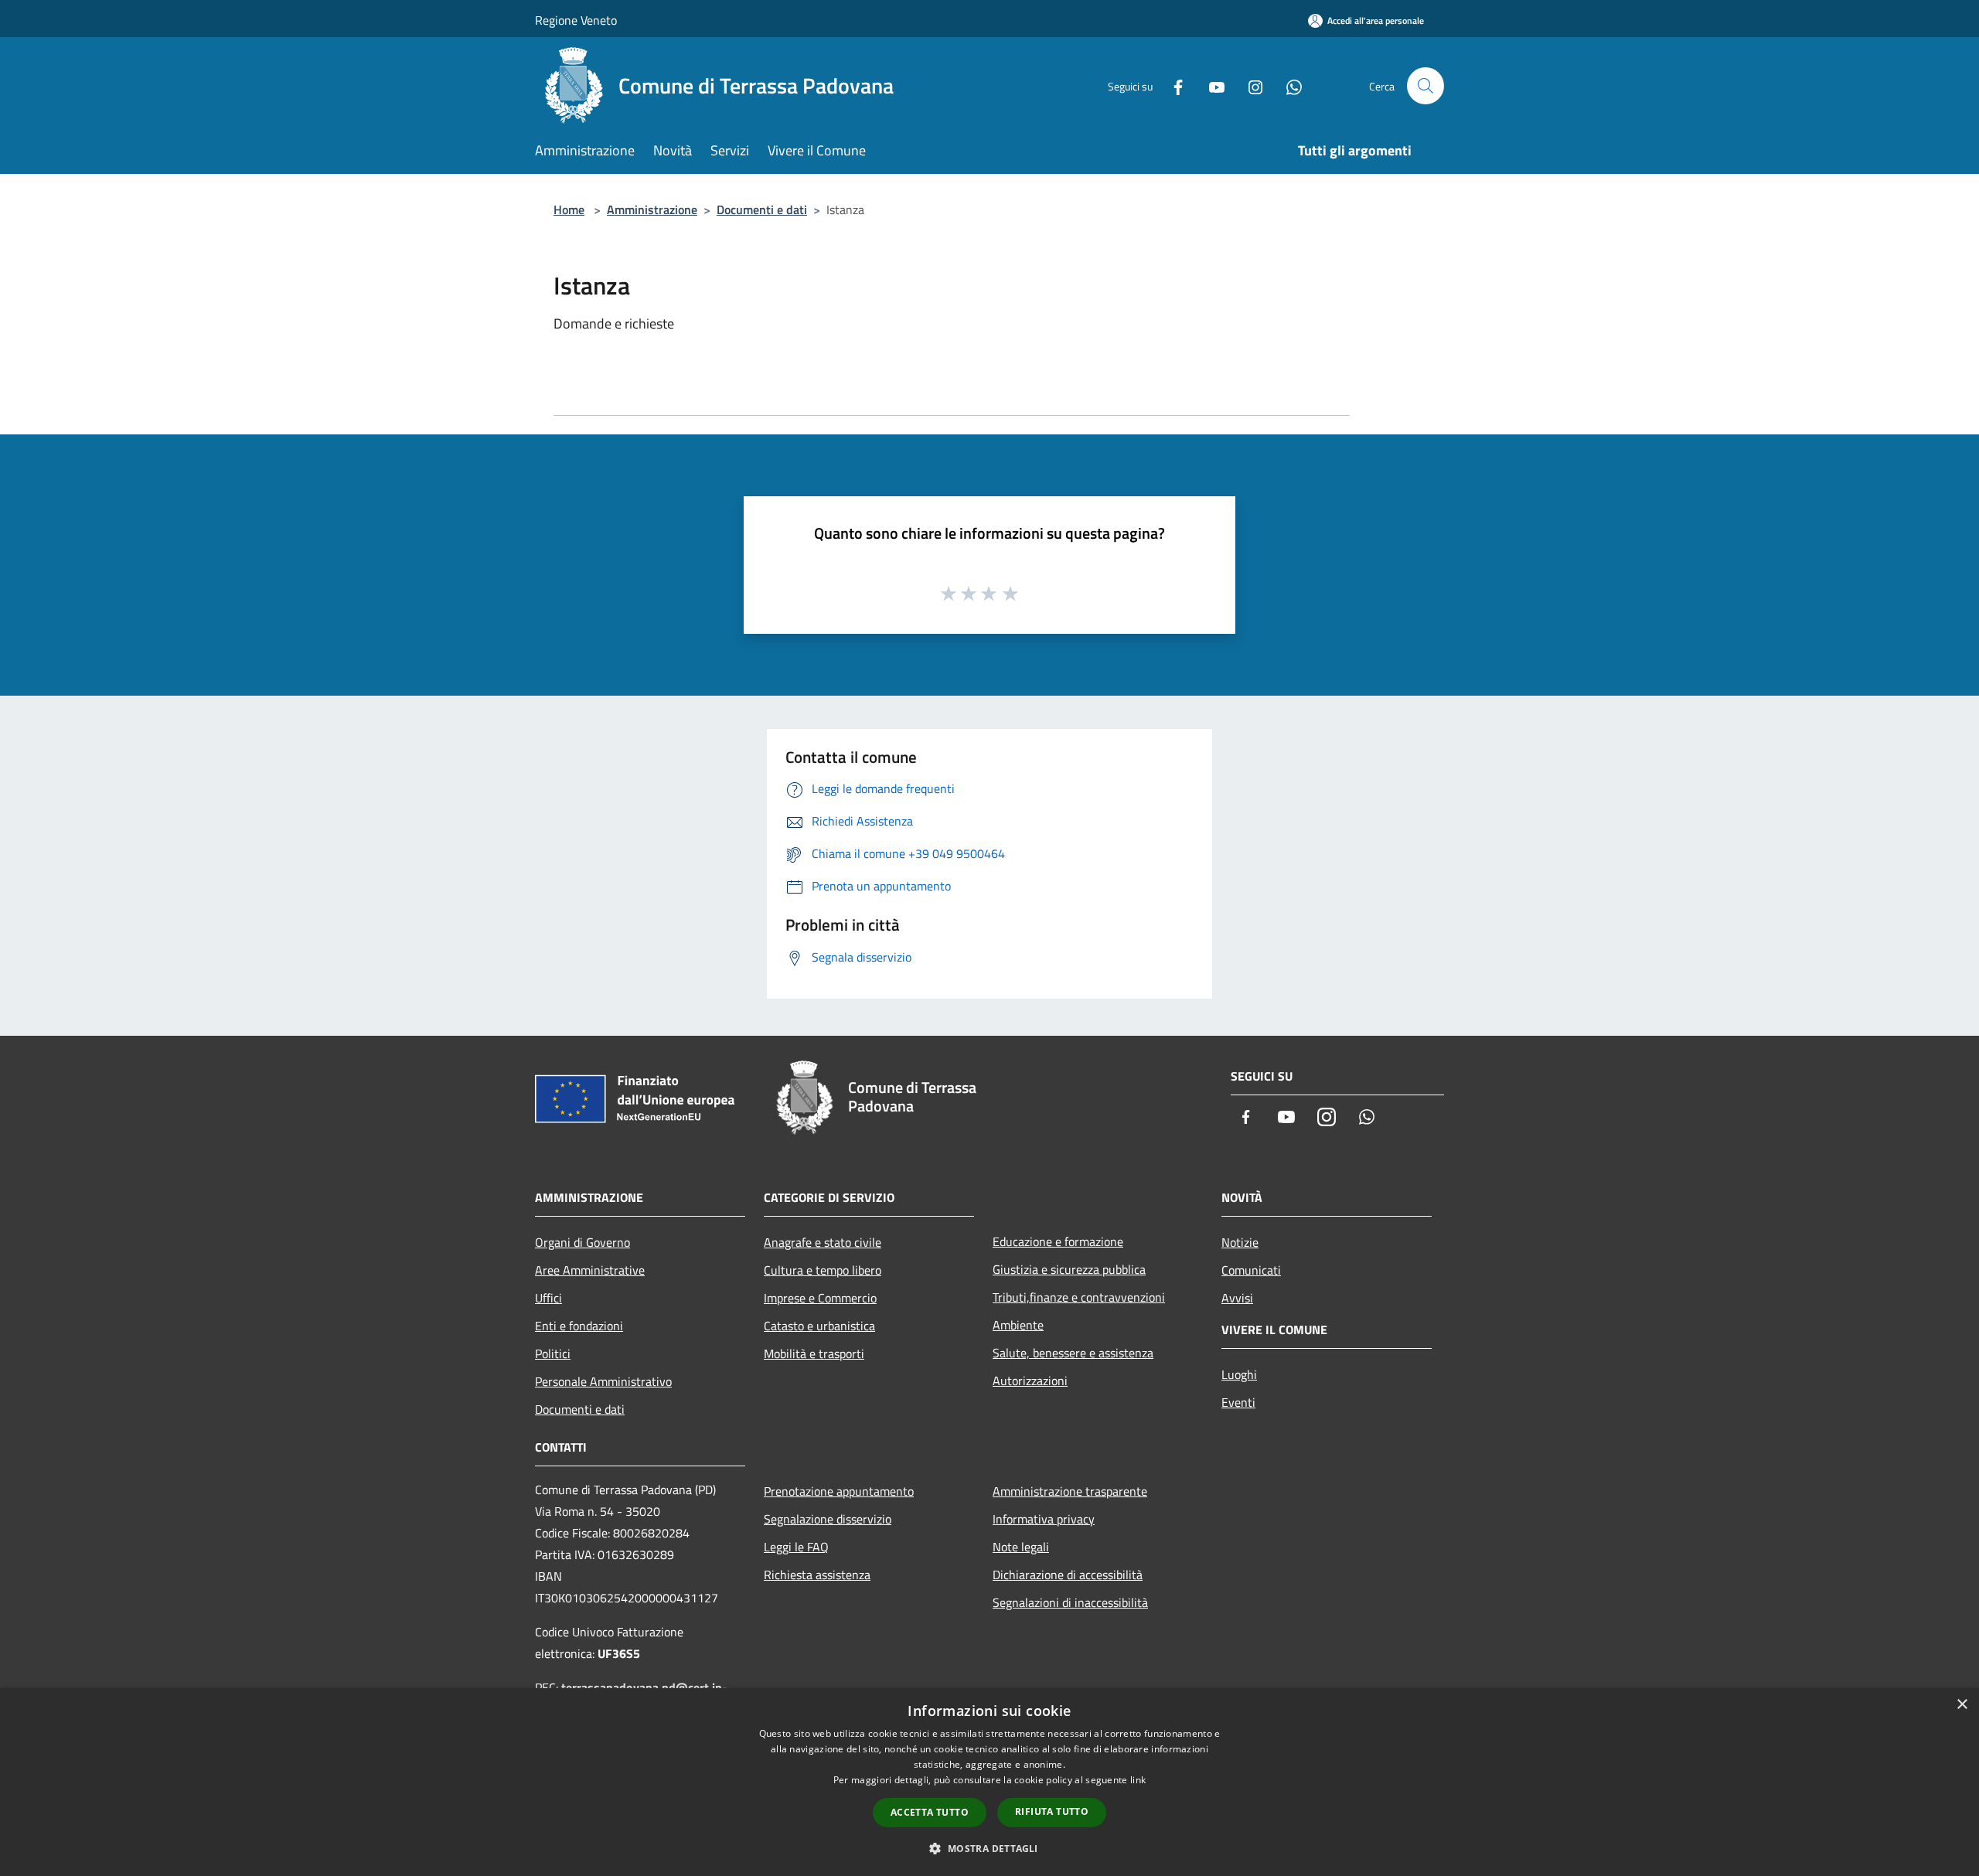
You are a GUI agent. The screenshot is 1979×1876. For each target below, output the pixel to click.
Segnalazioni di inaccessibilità (1070, 1602)
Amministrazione (652, 209)
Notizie (1240, 1242)
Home (569, 209)
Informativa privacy (1044, 1519)
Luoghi (1239, 1374)
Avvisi (1237, 1298)
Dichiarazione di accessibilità (1068, 1575)
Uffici (548, 1298)
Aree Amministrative (590, 1270)
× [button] (1962, 1705)
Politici (553, 1353)
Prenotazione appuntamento (839, 1491)
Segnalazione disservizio (828, 1519)
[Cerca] (1425, 86)
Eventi (1238, 1402)
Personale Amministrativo (603, 1381)
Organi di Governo (582, 1242)
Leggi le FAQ (796, 1547)
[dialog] (989, 1782)
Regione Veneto (576, 20)
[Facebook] (1172, 85)
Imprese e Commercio (820, 1298)
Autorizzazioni (1030, 1381)
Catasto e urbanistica (819, 1326)
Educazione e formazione (1058, 1241)
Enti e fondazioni (579, 1326)
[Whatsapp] (1288, 85)
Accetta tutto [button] (930, 1812)
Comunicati (1251, 1270)
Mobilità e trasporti (814, 1353)
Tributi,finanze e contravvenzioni (1079, 1297)
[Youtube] (1211, 85)
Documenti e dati (762, 209)
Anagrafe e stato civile (823, 1242)
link (1138, 1780)
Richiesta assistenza (817, 1575)
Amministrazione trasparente (1070, 1491)
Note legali (1021, 1547)
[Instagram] (1249, 85)
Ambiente (1018, 1325)
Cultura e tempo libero (823, 1270)
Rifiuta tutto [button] (1052, 1811)
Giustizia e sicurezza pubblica (1069, 1269)
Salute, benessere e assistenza (1073, 1353)
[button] (989, 1848)
